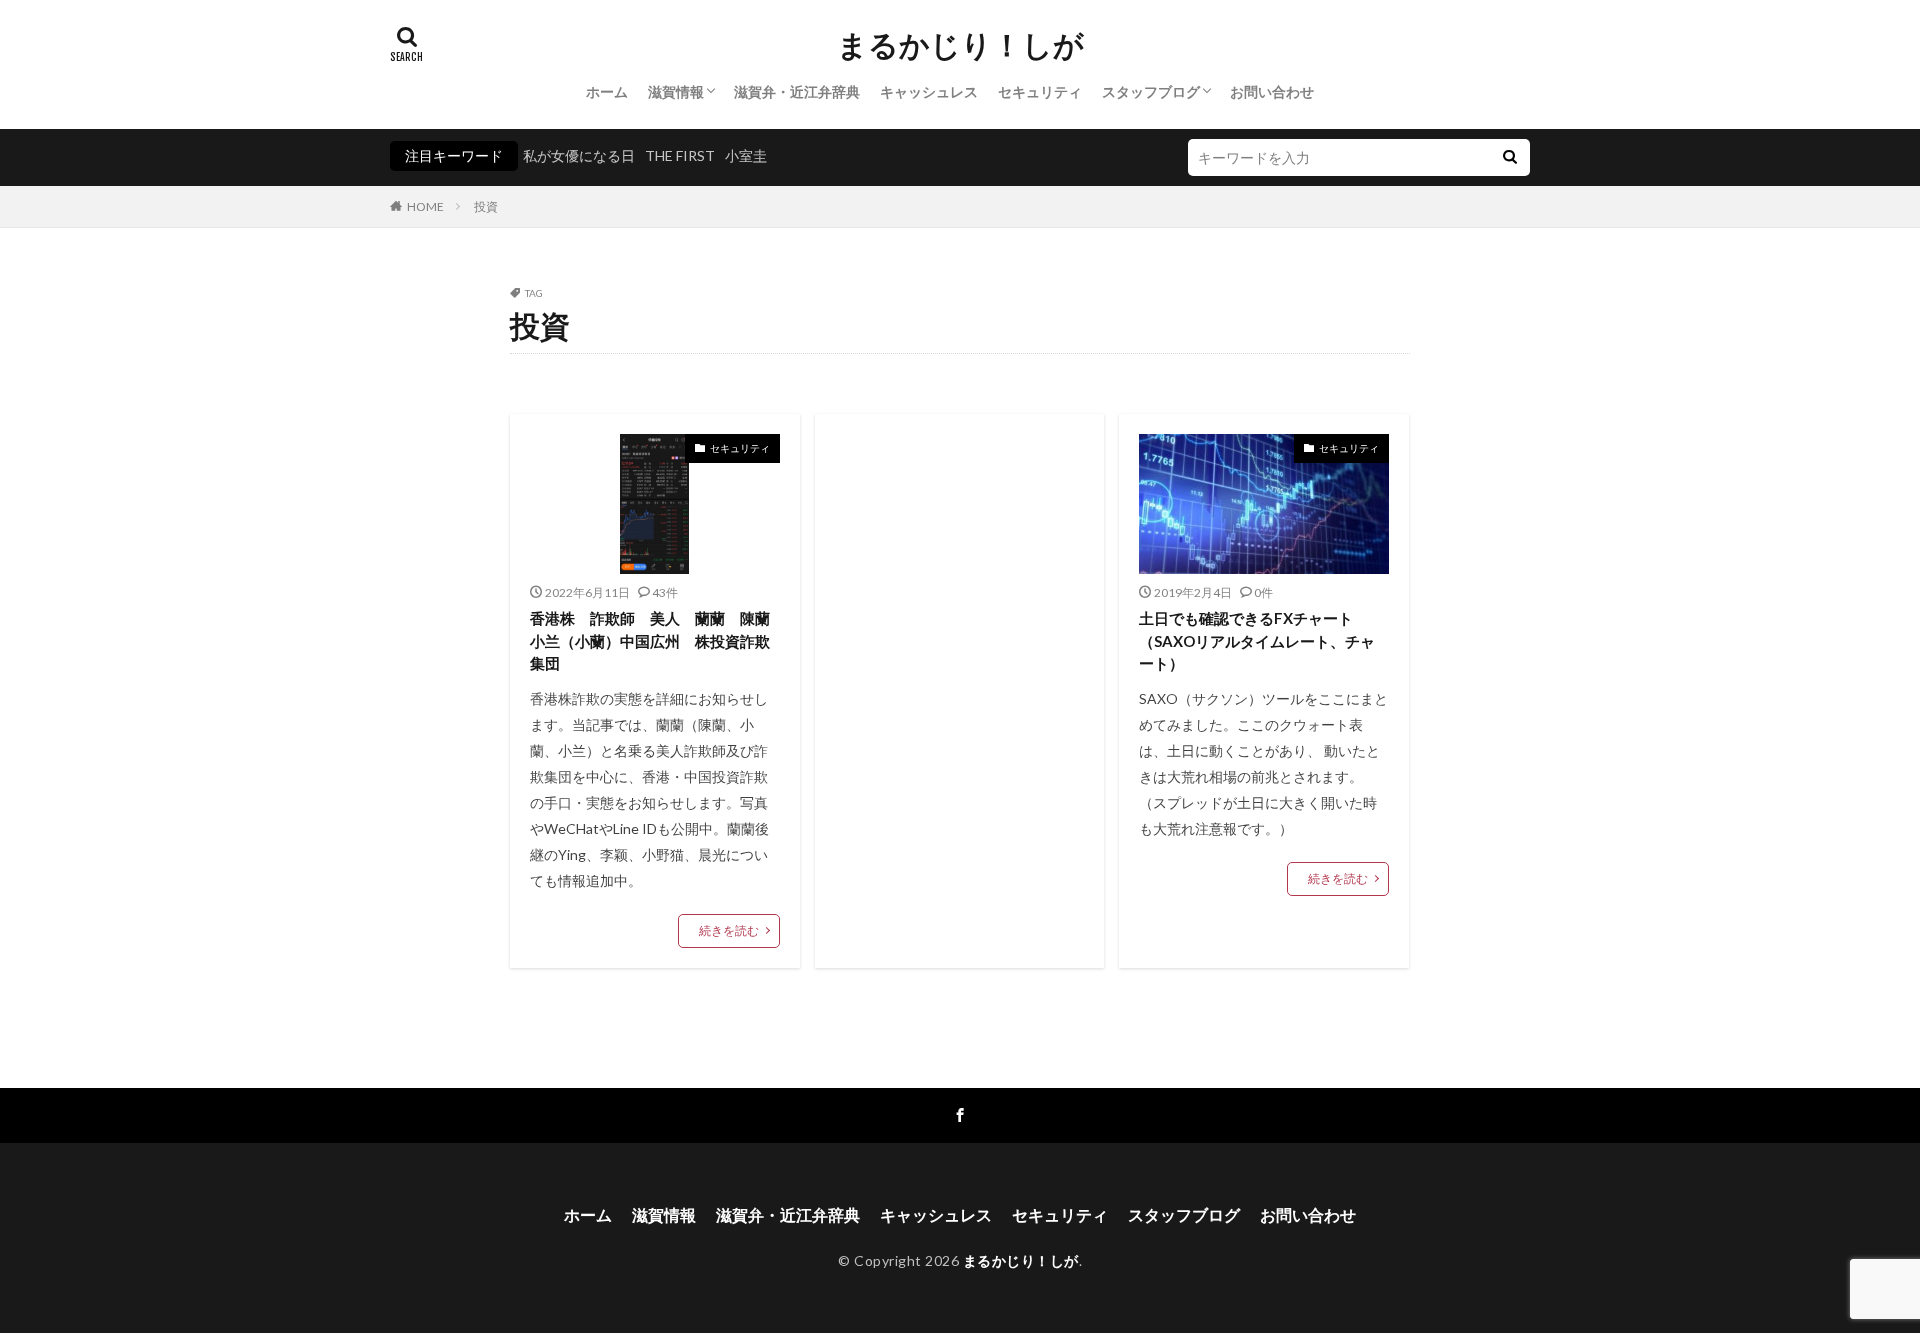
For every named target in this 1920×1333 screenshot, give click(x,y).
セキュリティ (1040, 91)
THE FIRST (680, 155)
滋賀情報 (676, 91)
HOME (425, 206)
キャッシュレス (929, 91)
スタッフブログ (1151, 91)
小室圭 (746, 155)
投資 (486, 206)
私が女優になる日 (579, 155)
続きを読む (729, 930)
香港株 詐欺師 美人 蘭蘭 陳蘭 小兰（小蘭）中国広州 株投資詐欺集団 (655, 640)
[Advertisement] (960, 599)
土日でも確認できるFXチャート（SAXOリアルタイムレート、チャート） (1257, 640)
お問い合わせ (1272, 91)
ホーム (607, 91)
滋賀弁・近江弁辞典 (797, 91)
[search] (1510, 157)
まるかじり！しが (960, 45)
